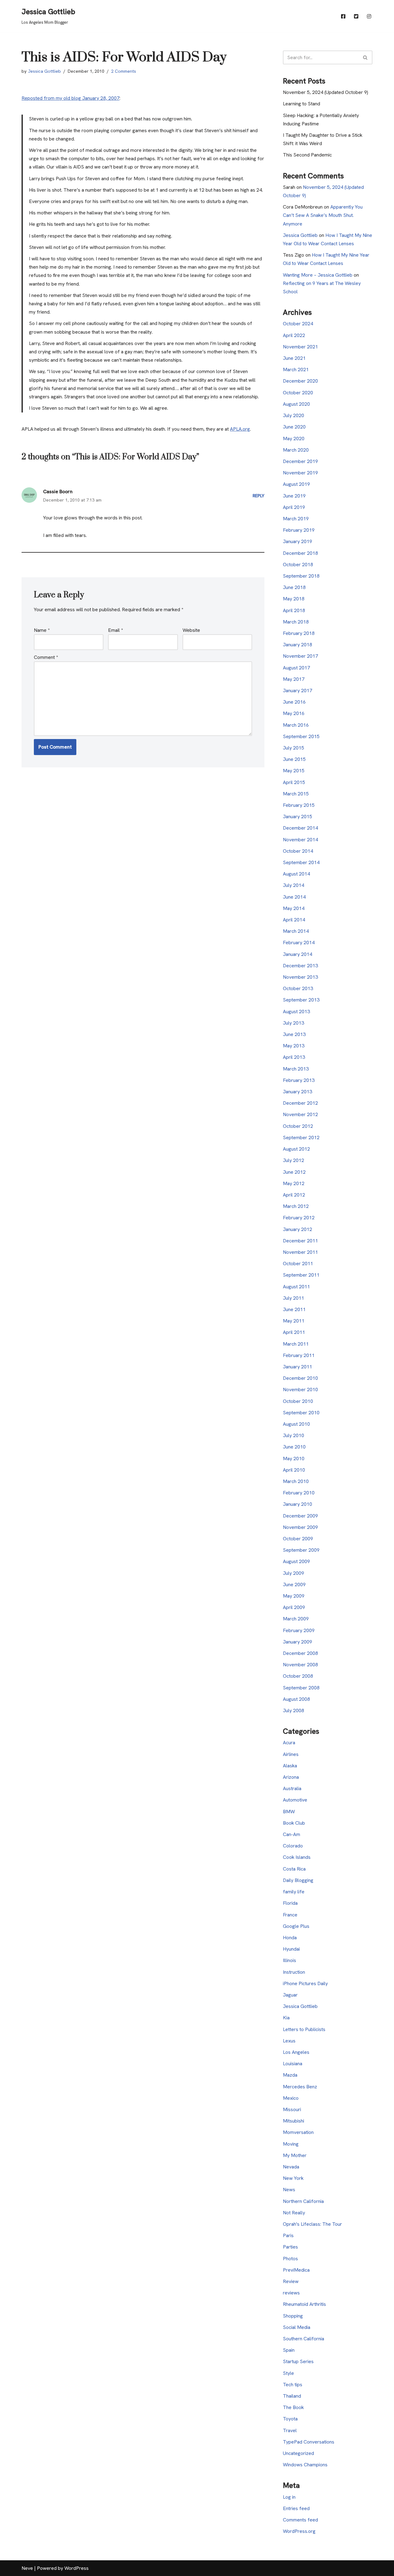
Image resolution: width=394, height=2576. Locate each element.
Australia (292, 1788)
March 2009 (296, 1619)
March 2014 (296, 931)
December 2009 (300, 1516)
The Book (293, 2407)
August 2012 (296, 1149)
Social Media (297, 2327)
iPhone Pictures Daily (305, 1983)
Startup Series (298, 2361)
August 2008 (296, 1699)
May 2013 (294, 1046)
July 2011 (293, 1298)
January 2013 (298, 1092)
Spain (289, 2350)
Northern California (303, 2201)
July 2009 (293, 1573)
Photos (290, 2259)
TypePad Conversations (309, 2442)
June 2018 (294, 587)
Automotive (295, 1800)
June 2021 (294, 358)
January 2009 (298, 1642)
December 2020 (300, 381)
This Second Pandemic (307, 155)
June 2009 (294, 1585)
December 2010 (300, 1378)
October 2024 (298, 324)
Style (288, 2373)
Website (191, 630)
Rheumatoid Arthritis (304, 2304)
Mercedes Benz (300, 2087)
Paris (288, 2235)
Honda (290, 1938)
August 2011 (296, 1287)
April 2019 (294, 507)
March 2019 (296, 519)
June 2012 (294, 1172)
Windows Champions (305, 2465)
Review (291, 2281)
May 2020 (294, 439)
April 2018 (294, 610)
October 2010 (298, 1401)
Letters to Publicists (304, 2029)
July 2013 (293, 1023)
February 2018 (299, 633)
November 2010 (300, 1390)
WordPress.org (299, 2531)
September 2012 (301, 1138)
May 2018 (294, 599)
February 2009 (299, 1630)
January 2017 (298, 691)
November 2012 (300, 1114)
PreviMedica (296, 2270)
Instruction (294, 1972)
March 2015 (296, 794)
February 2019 (299, 530)
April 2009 (294, 1607)
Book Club (294, 1823)
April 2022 (294, 335)
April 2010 (294, 1470)
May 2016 (294, 713)
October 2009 (298, 1539)
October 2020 (298, 393)
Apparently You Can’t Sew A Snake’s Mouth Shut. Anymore (323, 215)
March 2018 (296, 622)
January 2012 (298, 1229)
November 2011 (300, 1252)
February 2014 (299, 943)
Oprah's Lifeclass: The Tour (312, 2224)
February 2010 (299, 1493)
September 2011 (301, 1275)
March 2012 (296, 1206)
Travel (290, 2430)
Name (42, 630)
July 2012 (293, 1160)
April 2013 (294, 1057)
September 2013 (301, 1000)
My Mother (295, 2155)
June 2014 (294, 897)
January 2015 (298, 817)
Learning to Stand (302, 104)
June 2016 (294, 702)
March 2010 (296, 1481)
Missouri (292, 2109)
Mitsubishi (293, 2121)
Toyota (290, 2419)
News (289, 2190)
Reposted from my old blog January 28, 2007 (70, 98)
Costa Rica (294, 1869)
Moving (291, 2144)
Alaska (290, 1766)
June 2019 (294, 496)
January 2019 (298, 541)
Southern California (304, 2339)
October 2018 (298, 565)
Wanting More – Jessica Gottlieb (318, 275)
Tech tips (293, 2385)
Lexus (289, 2041)
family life (294, 1892)
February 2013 (299, 1080)
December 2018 (300, 553)
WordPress (76, 2568)
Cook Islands (297, 1857)
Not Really (294, 2213)
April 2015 (294, 782)
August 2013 (296, 1012)
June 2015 (294, 759)
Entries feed (296, 2508)
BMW (289, 1812)
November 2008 (300, 1665)
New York (293, 2178)
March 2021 (296, 370)
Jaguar (290, 1995)
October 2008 (298, 1676)
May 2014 (294, 908)
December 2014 (300, 828)
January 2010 (298, 1504)
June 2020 (294, 427)
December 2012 (300, 1103)
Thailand (292, 2396)
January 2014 (298, 954)
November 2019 (300, 473)
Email (115, 630)
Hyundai (291, 1949)
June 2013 (294, 1034)
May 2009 (294, 1596)
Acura (289, 1743)
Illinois (289, 1960)
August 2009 (296, 1561)
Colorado (293, 1846)
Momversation (298, 2132)
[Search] (366, 57)
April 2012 (294, 1195)
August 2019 (296, 484)
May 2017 (294, 679)
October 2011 (298, 1264)
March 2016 (296, 725)
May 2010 (294, 1459)
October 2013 (298, 988)
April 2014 (294, 920)
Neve (27, 2568)
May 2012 (294, 1183)
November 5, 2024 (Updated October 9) (326, 92)
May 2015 (294, 771)
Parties (290, 2247)
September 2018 (301, 576)
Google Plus (296, 1926)
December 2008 (300, 1653)
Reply (259, 496)
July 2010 (293, 1435)
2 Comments (124, 71)
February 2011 (299, 1355)
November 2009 (300, 1527)
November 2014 (300, 840)
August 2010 (296, 1424)
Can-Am (291, 1834)
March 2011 (296, 1344)
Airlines (291, 1754)
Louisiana (293, 2064)
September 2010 (301, 1413)
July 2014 (293, 885)
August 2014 (296, 874)
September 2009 (301, 1550)
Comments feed (300, 2520)
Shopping (293, 2316)
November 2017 (300, 656)
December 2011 (300, 1241)
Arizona (291, 1777)
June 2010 (294, 1447)
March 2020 (296, 450)
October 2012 (298, 1126)
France (290, 1915)
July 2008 (293, 1711)
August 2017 (296, 668)
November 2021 (300, 347)
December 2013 (300, 966)
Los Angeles (296, 2052)
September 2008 (301, 1688)
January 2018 (298, 645)
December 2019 (300, 461)
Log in (289, 2497)
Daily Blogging (298, 1880)
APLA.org (240, 429)
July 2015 (293, 748)
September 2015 (301, 736)
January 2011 (298, 1367)
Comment (46, 657)
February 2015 (299, 805)
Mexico (291, 2098)
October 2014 (298, 851)
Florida (290, 1903)
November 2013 (300, 977)
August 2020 (296, 404)
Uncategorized (298, 2453)
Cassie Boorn (58, 492)
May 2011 (294, 1321)
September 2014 (301, 862)
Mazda (290, 2075)
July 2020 (293, 415)
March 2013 (296, 1069)
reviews (291, 2293)
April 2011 (294, 1332)
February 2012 (299, 1218)
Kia (286, 2018)
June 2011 (294, 1309)
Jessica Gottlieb (44, 71)
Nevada (291, 2167)
